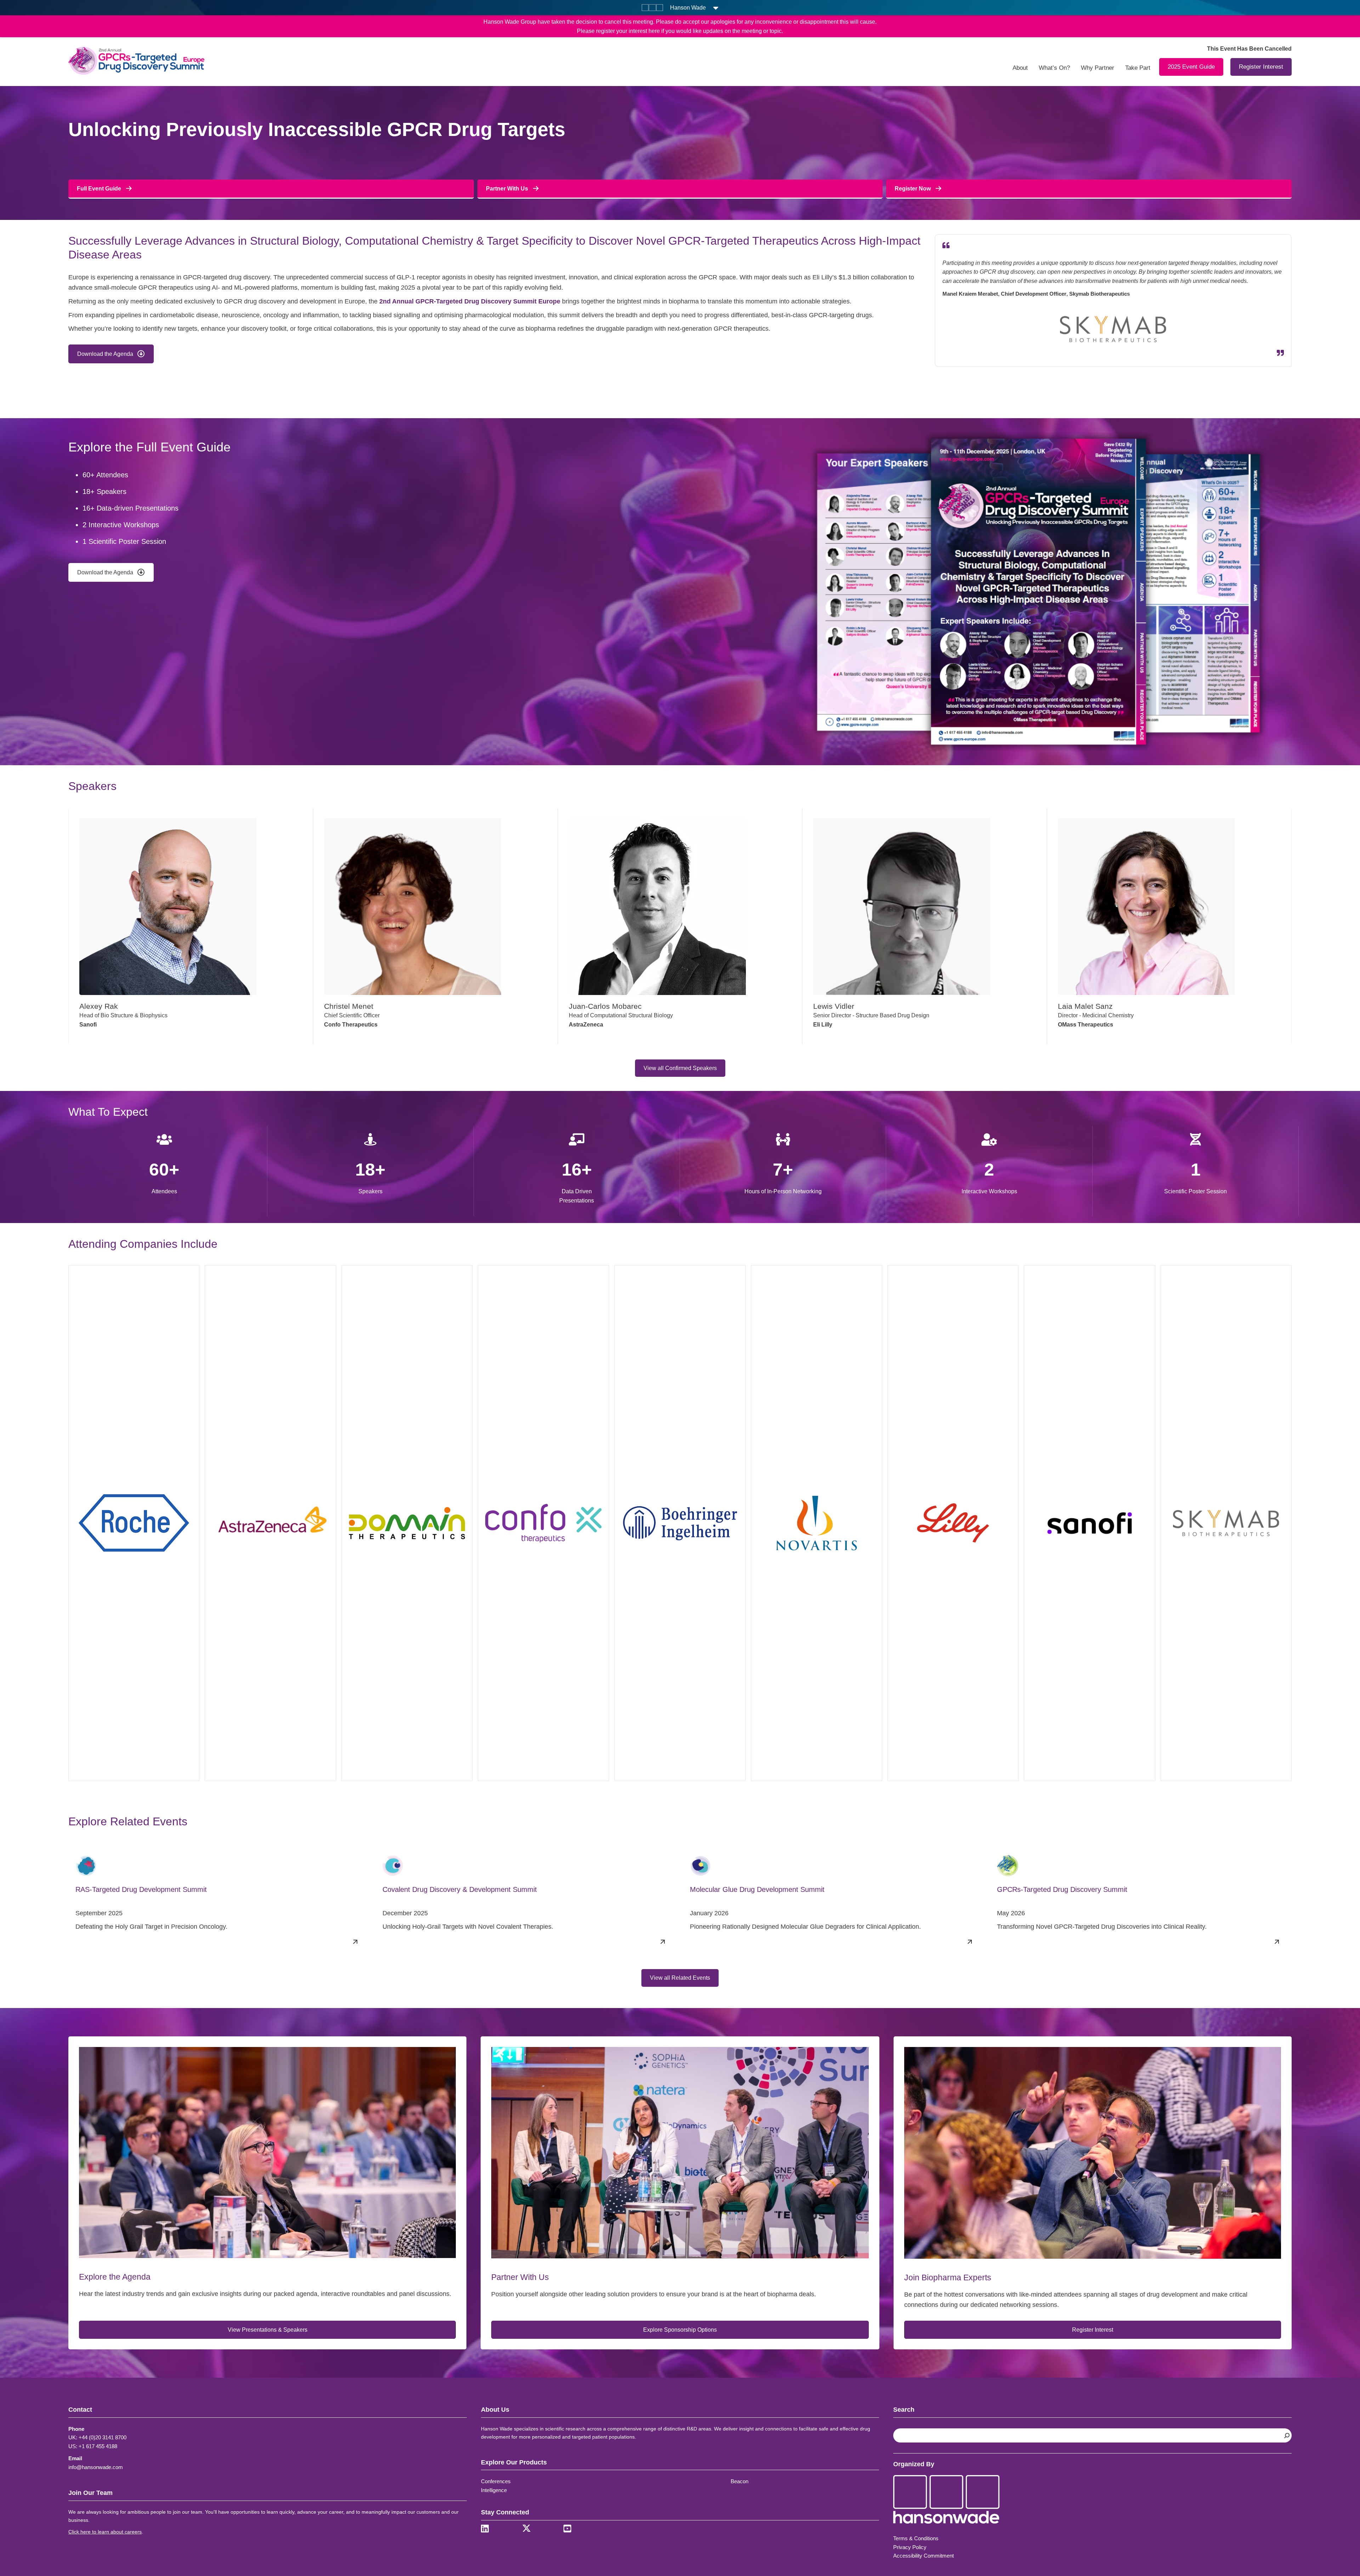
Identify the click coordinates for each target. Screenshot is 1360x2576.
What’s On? (1054, 68)
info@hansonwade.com (96, 2467)
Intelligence (494, 2490)
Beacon (739, 2481)
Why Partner (1098, 68)
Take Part (1138, 68)
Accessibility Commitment (923, 2556)
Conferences (496, 2481)
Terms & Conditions (916, 2538)
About (1020, 68)
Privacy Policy (910, 2547)
